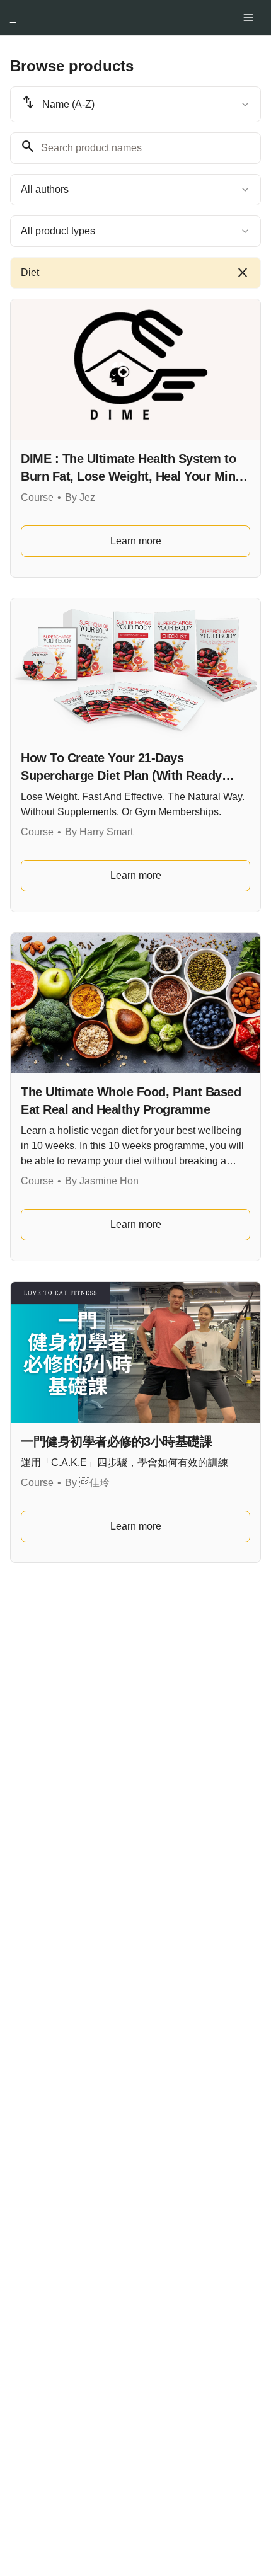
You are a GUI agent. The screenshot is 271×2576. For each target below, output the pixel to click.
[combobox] (135, 104)
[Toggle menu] (248, 18)
